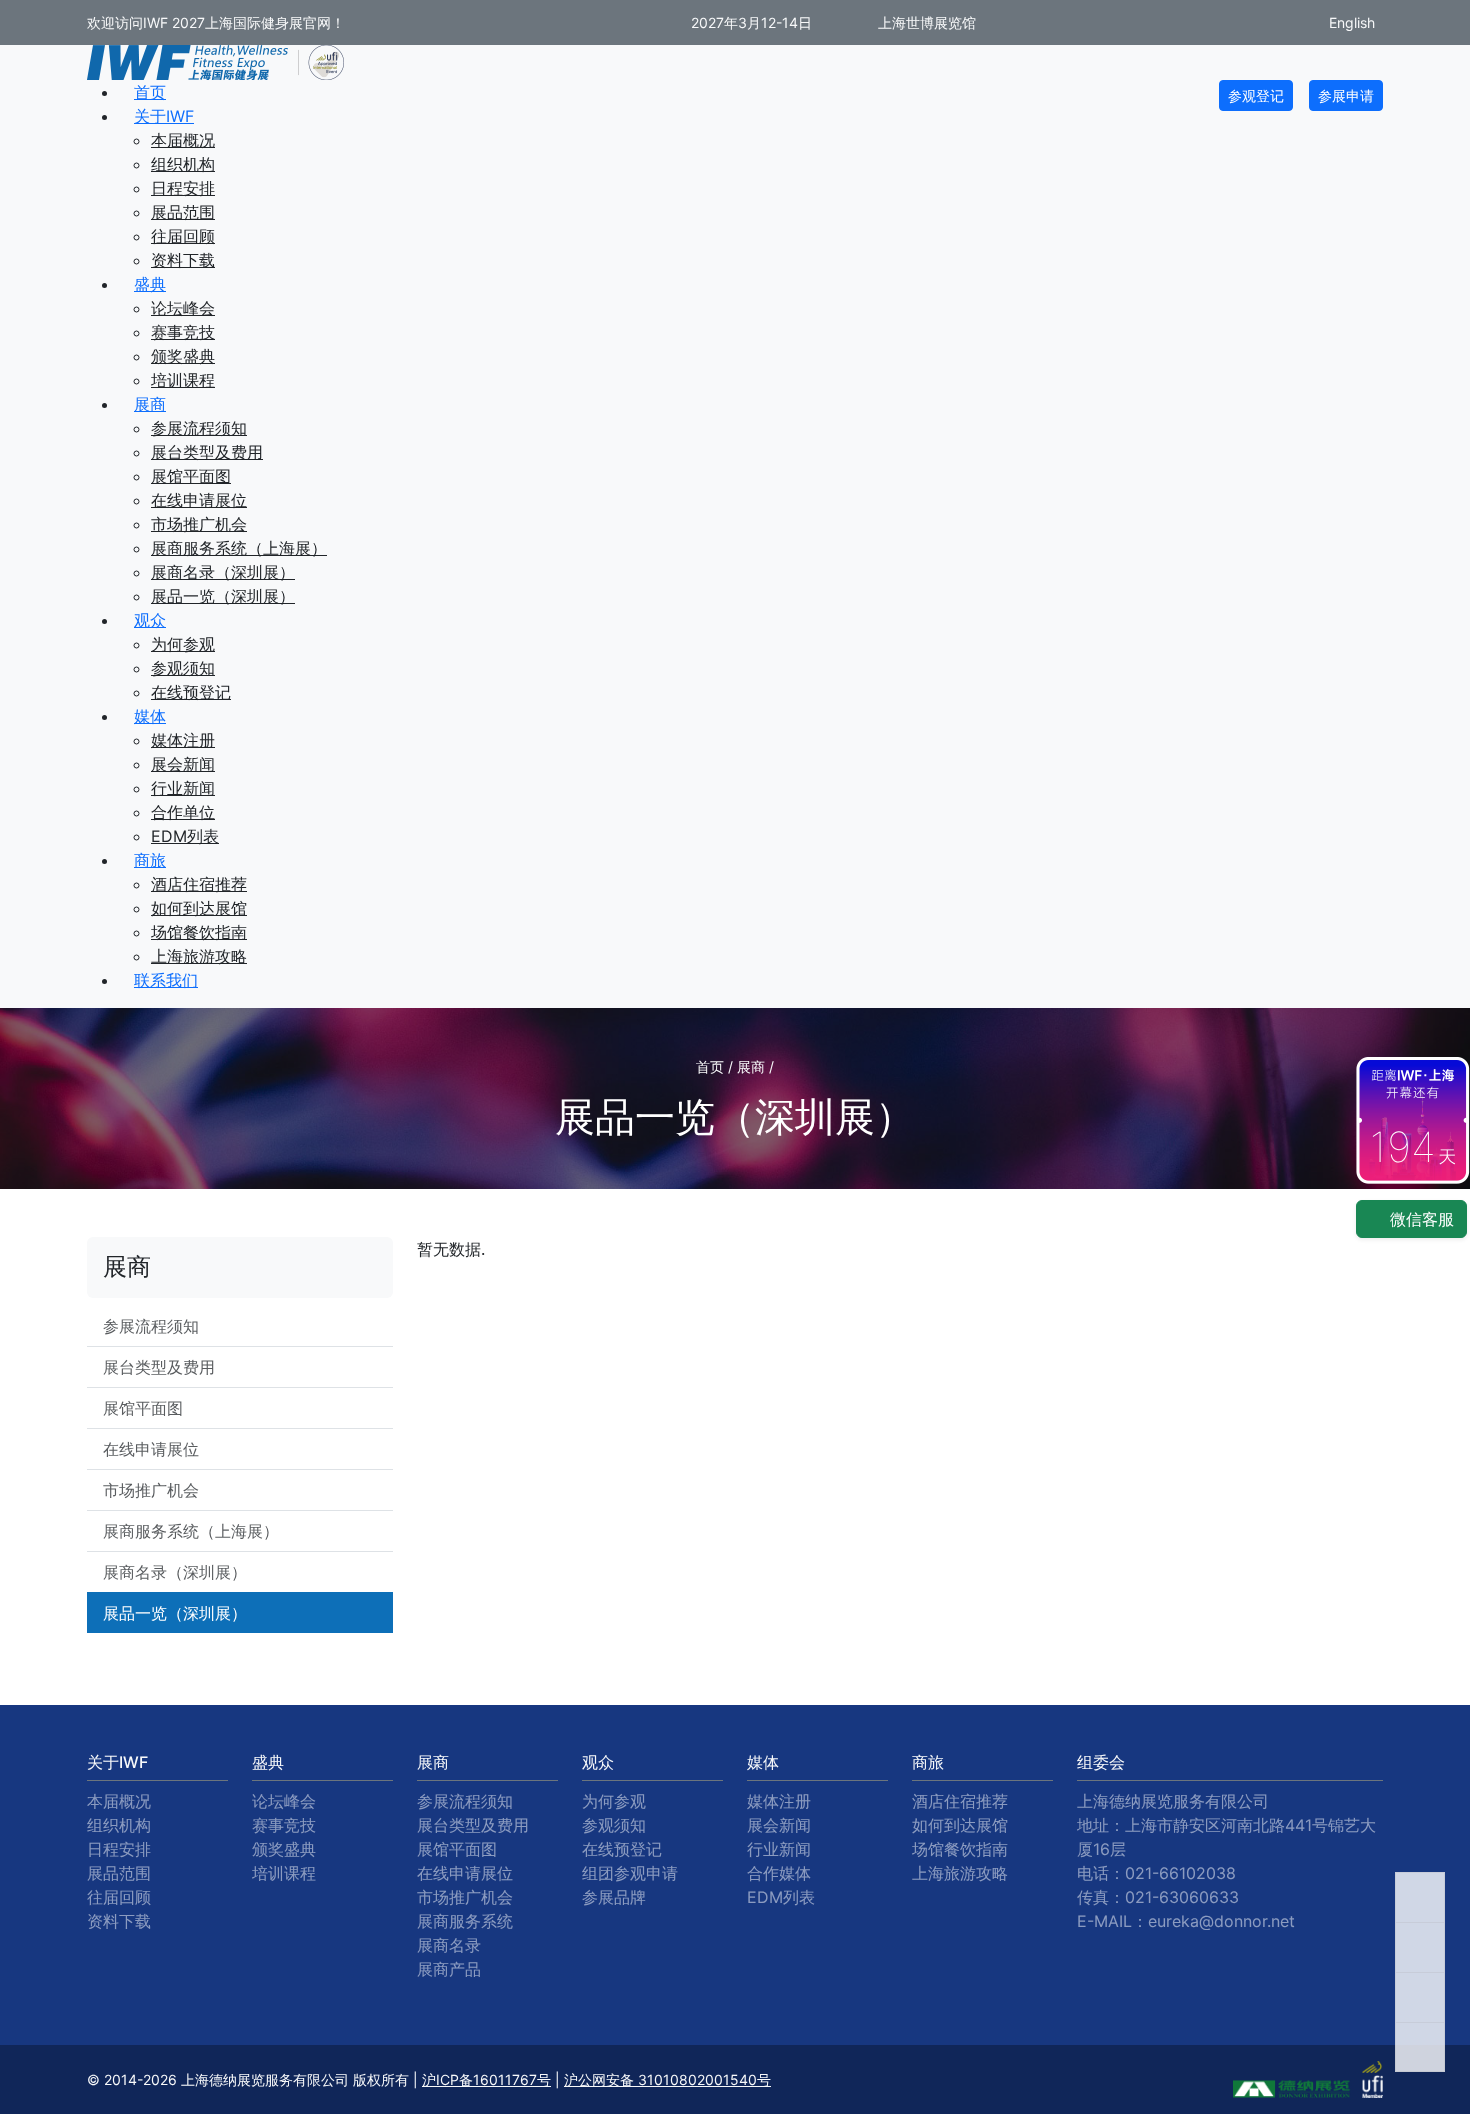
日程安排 (183, 188)
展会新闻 (183, 764)
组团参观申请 (630, 1873)
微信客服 (1419, 1219)
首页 (150, 92)
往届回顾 (183, 236)
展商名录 (449, 1945)
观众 (150, 620)
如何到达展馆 (199, 908)
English (1350, 22)
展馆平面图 (191, 476)
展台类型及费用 (207, 452)
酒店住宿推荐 (199, 884)
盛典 (150, 284)
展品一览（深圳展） (223, 596)
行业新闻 (183, 788)
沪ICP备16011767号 (486, 2079)
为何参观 (183, 644)
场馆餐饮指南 (199, 932)
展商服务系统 (465, 1921)
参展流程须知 (199, 428)
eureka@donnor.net (1221, 1921)
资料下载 (183, 260)
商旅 (150, 860)
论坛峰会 (183, 308)
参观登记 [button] (1256, 95)
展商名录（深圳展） (223, 572)
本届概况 (183, 140)
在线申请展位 (199, 500)
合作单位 (183, 812)
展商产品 (449, 1969)
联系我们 (166, 980)
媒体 (150, 716)
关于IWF (164, 116)
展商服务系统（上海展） (239, 548)
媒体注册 (183, 740)
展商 (150, 404)
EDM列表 (185, 836)
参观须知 (183, 668)
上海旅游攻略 (199, 956)
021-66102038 (1180, 1873)
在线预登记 (191, 692)
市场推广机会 (199, 524)
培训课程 (183, 380)
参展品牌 (614, 1897)
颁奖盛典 (183, 356)
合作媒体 (779, 1873)
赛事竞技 (183, 332)
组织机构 (183, 164)
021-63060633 (1182, 1897)
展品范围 (183, 212)
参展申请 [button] (1346, 95)
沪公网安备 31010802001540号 (667, 2079)
